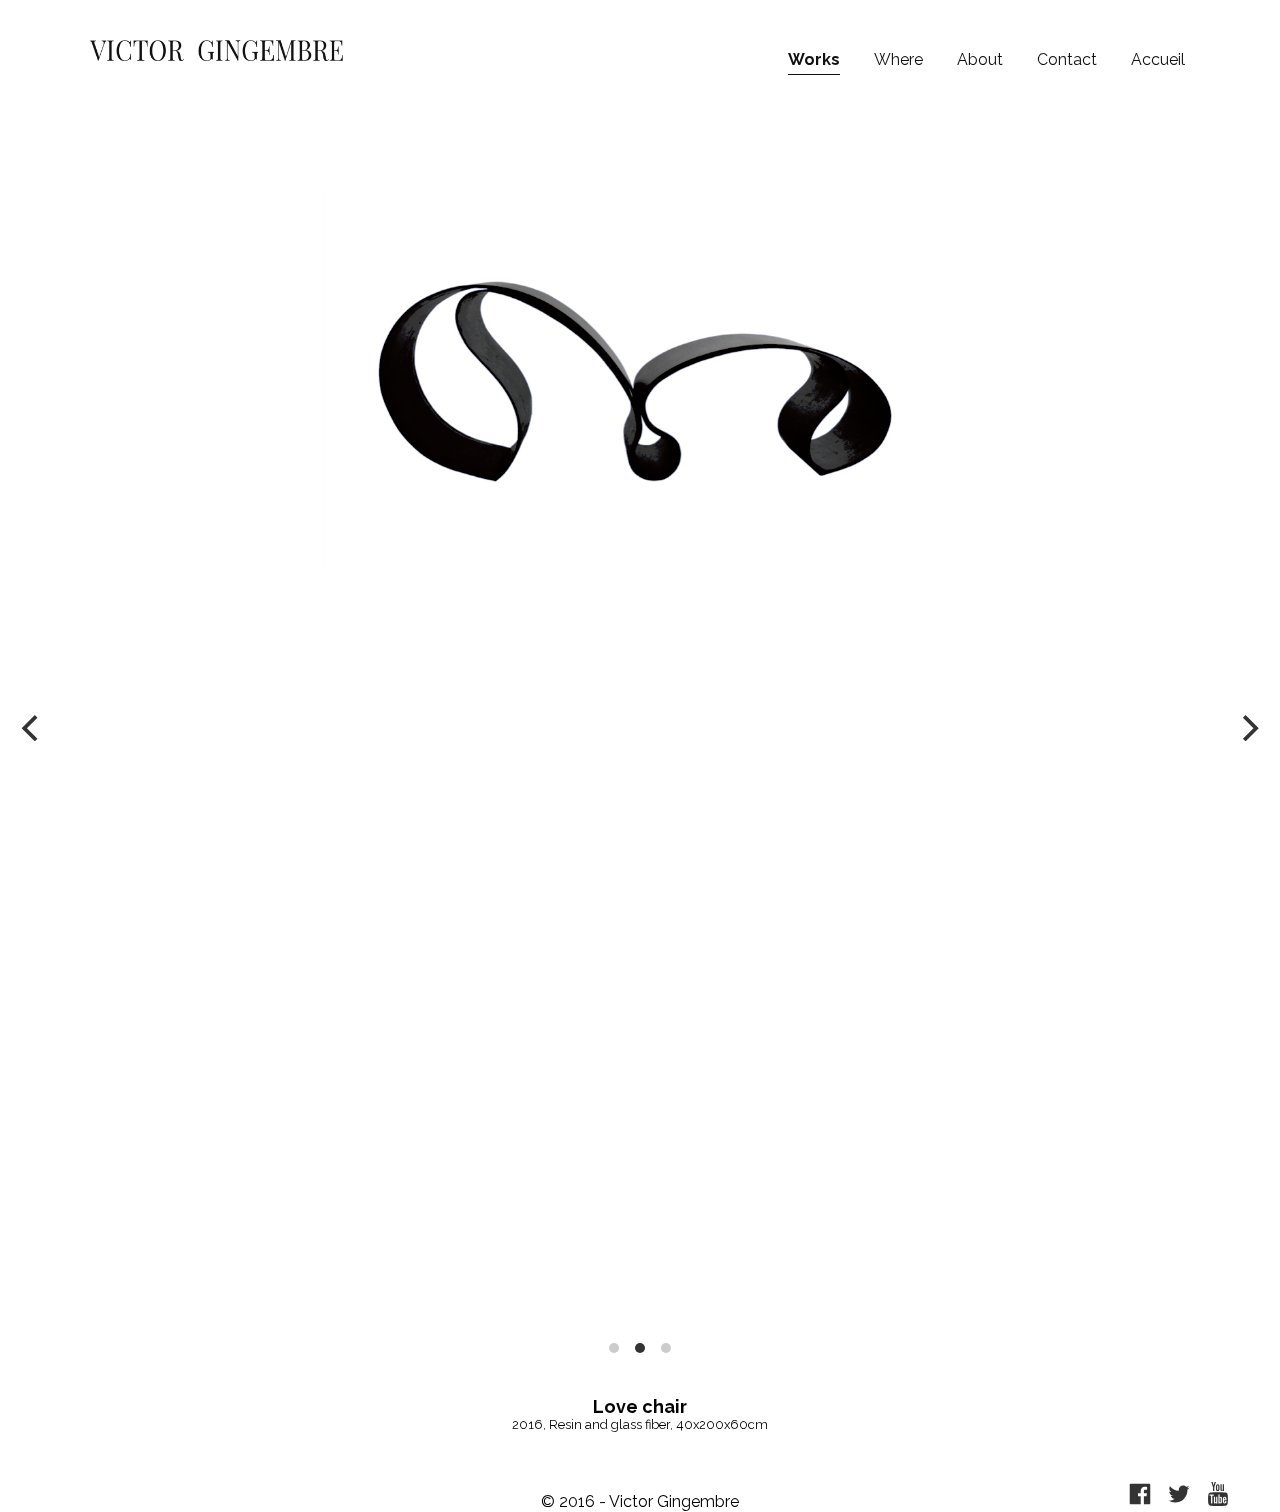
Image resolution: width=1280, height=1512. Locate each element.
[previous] (32, 728)
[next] (1248, 728)
